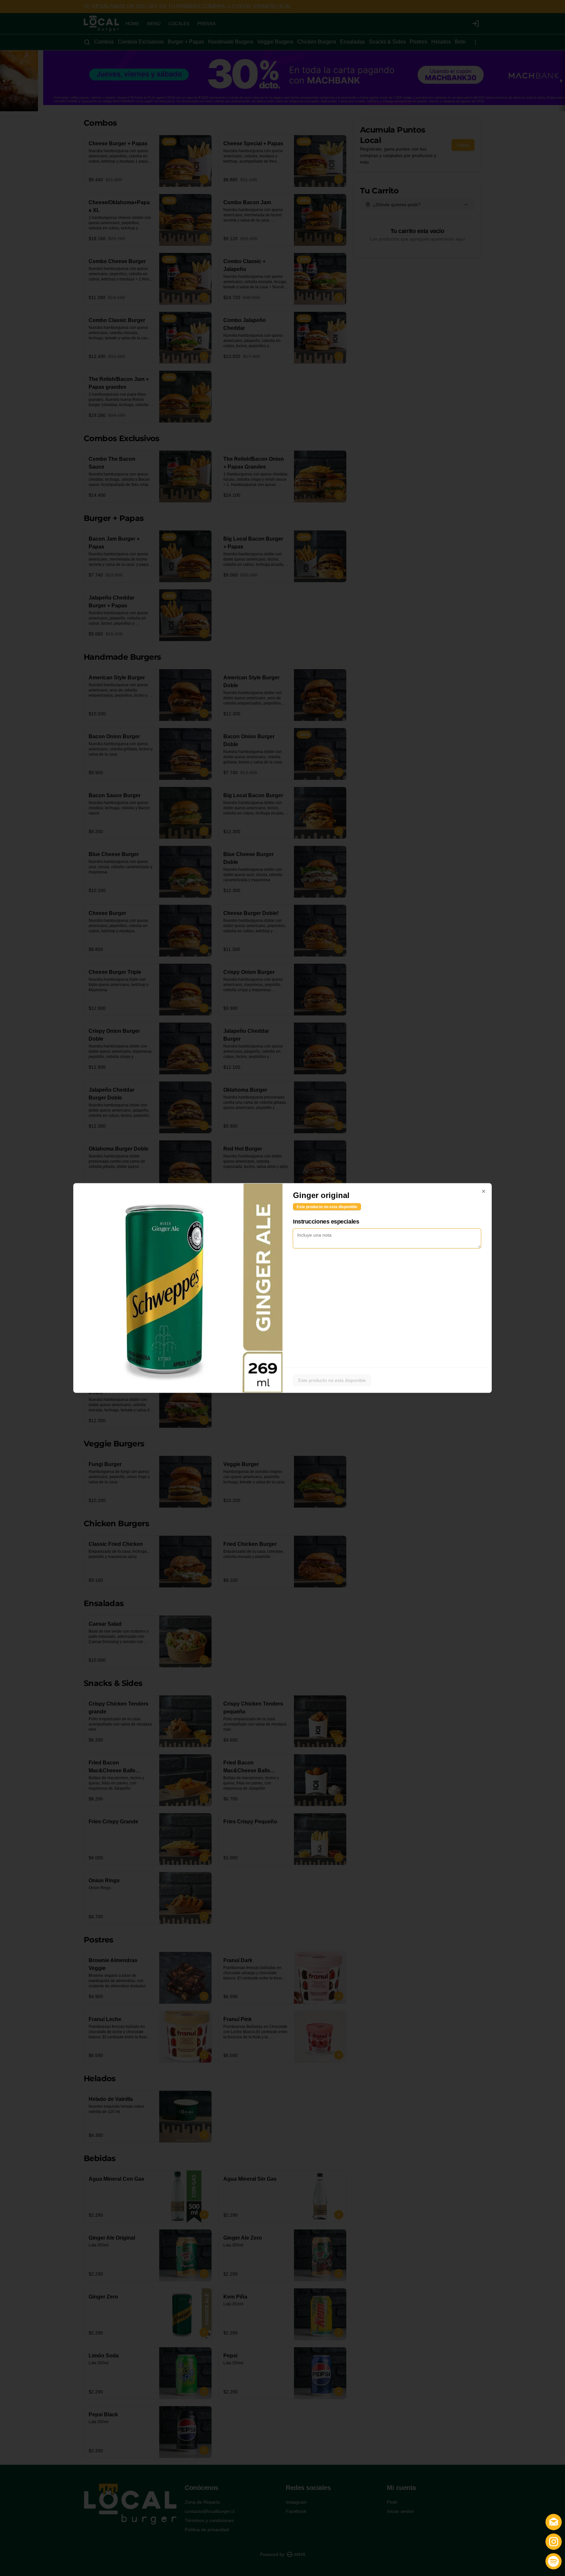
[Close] (484, 1191)
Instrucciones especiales (326, 1222)
